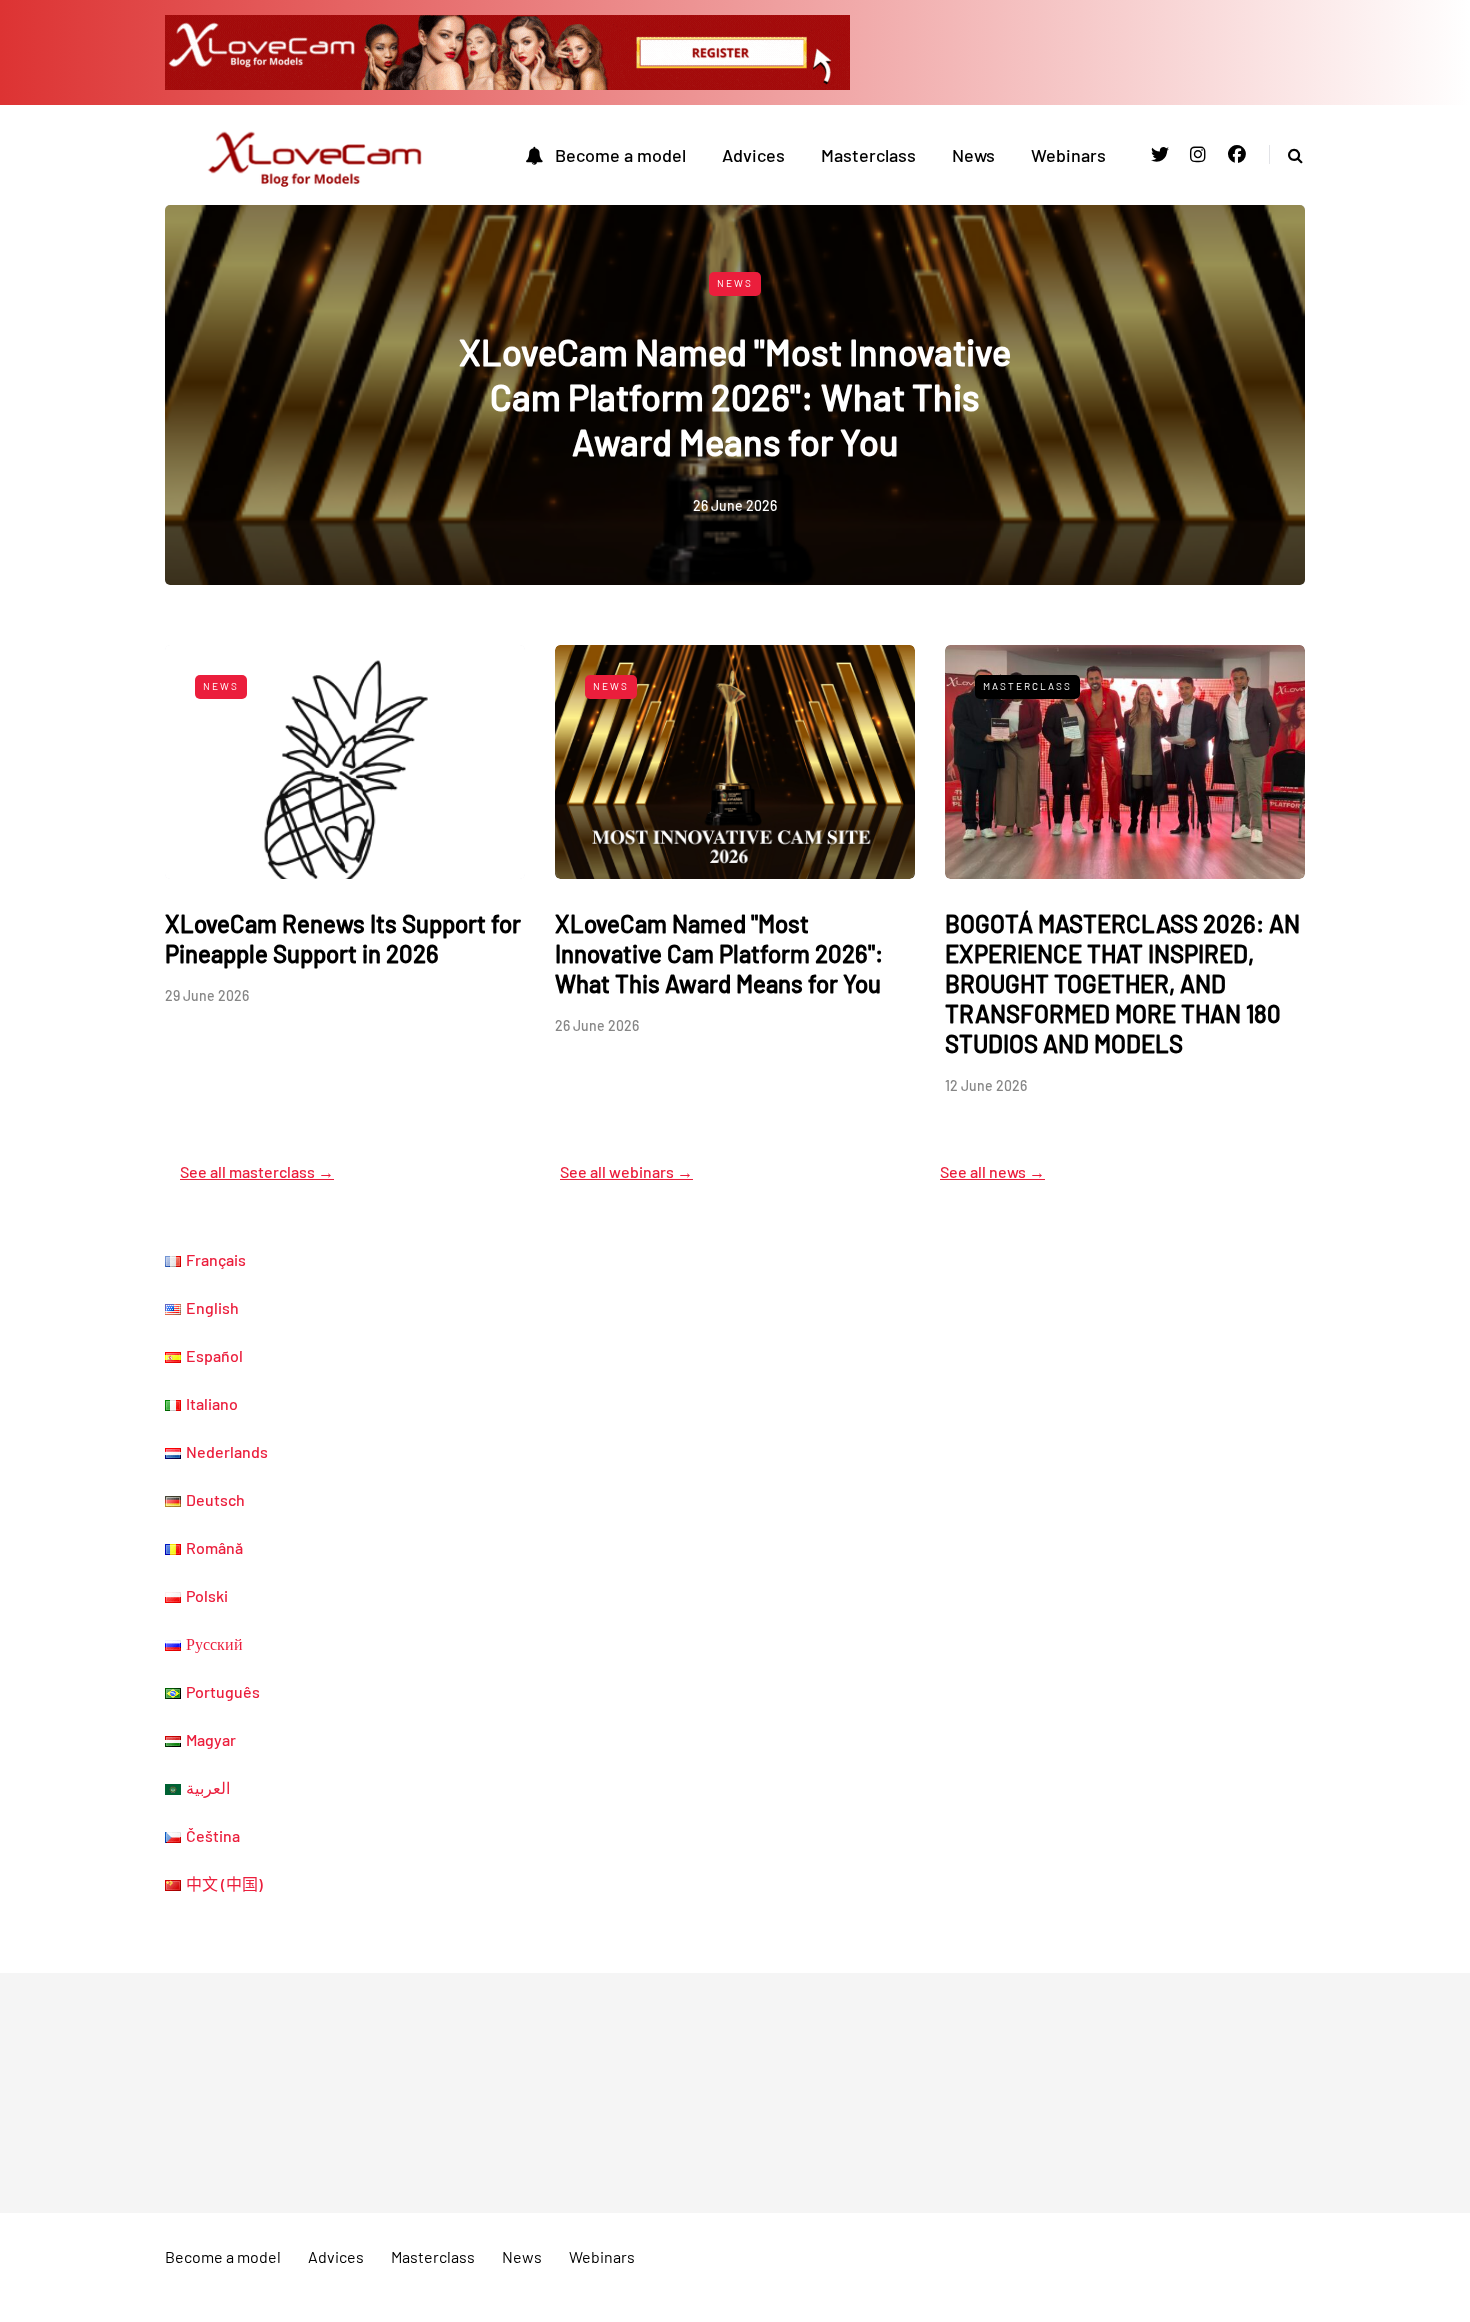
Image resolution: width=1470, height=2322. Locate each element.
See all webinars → (626, 1171)
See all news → (992, 1171)
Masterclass (868, 155)
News (973, 155)
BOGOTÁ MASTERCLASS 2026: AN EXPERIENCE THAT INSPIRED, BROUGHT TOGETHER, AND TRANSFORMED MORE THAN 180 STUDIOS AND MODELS (1122, 983)
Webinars (1068, 155)
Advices (753, 155)
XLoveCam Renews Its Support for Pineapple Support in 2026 (343, 938)
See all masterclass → (257, 1171)
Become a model (620, 155)
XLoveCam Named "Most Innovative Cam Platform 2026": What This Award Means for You (735, 396)
